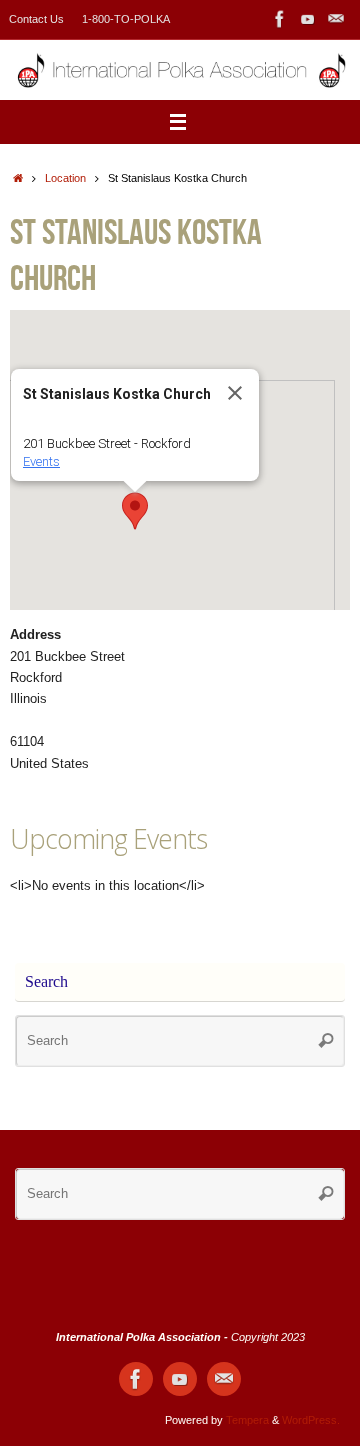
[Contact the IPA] (336, 19)
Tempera (247, 1420)
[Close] (235, 393)
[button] (135, 511)
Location (65, 178)
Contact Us (36, 19)
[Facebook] (280, 19)
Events (41, 461)
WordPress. (311, 1420)
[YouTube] (308, 19)
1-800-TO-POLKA (126, 19)
